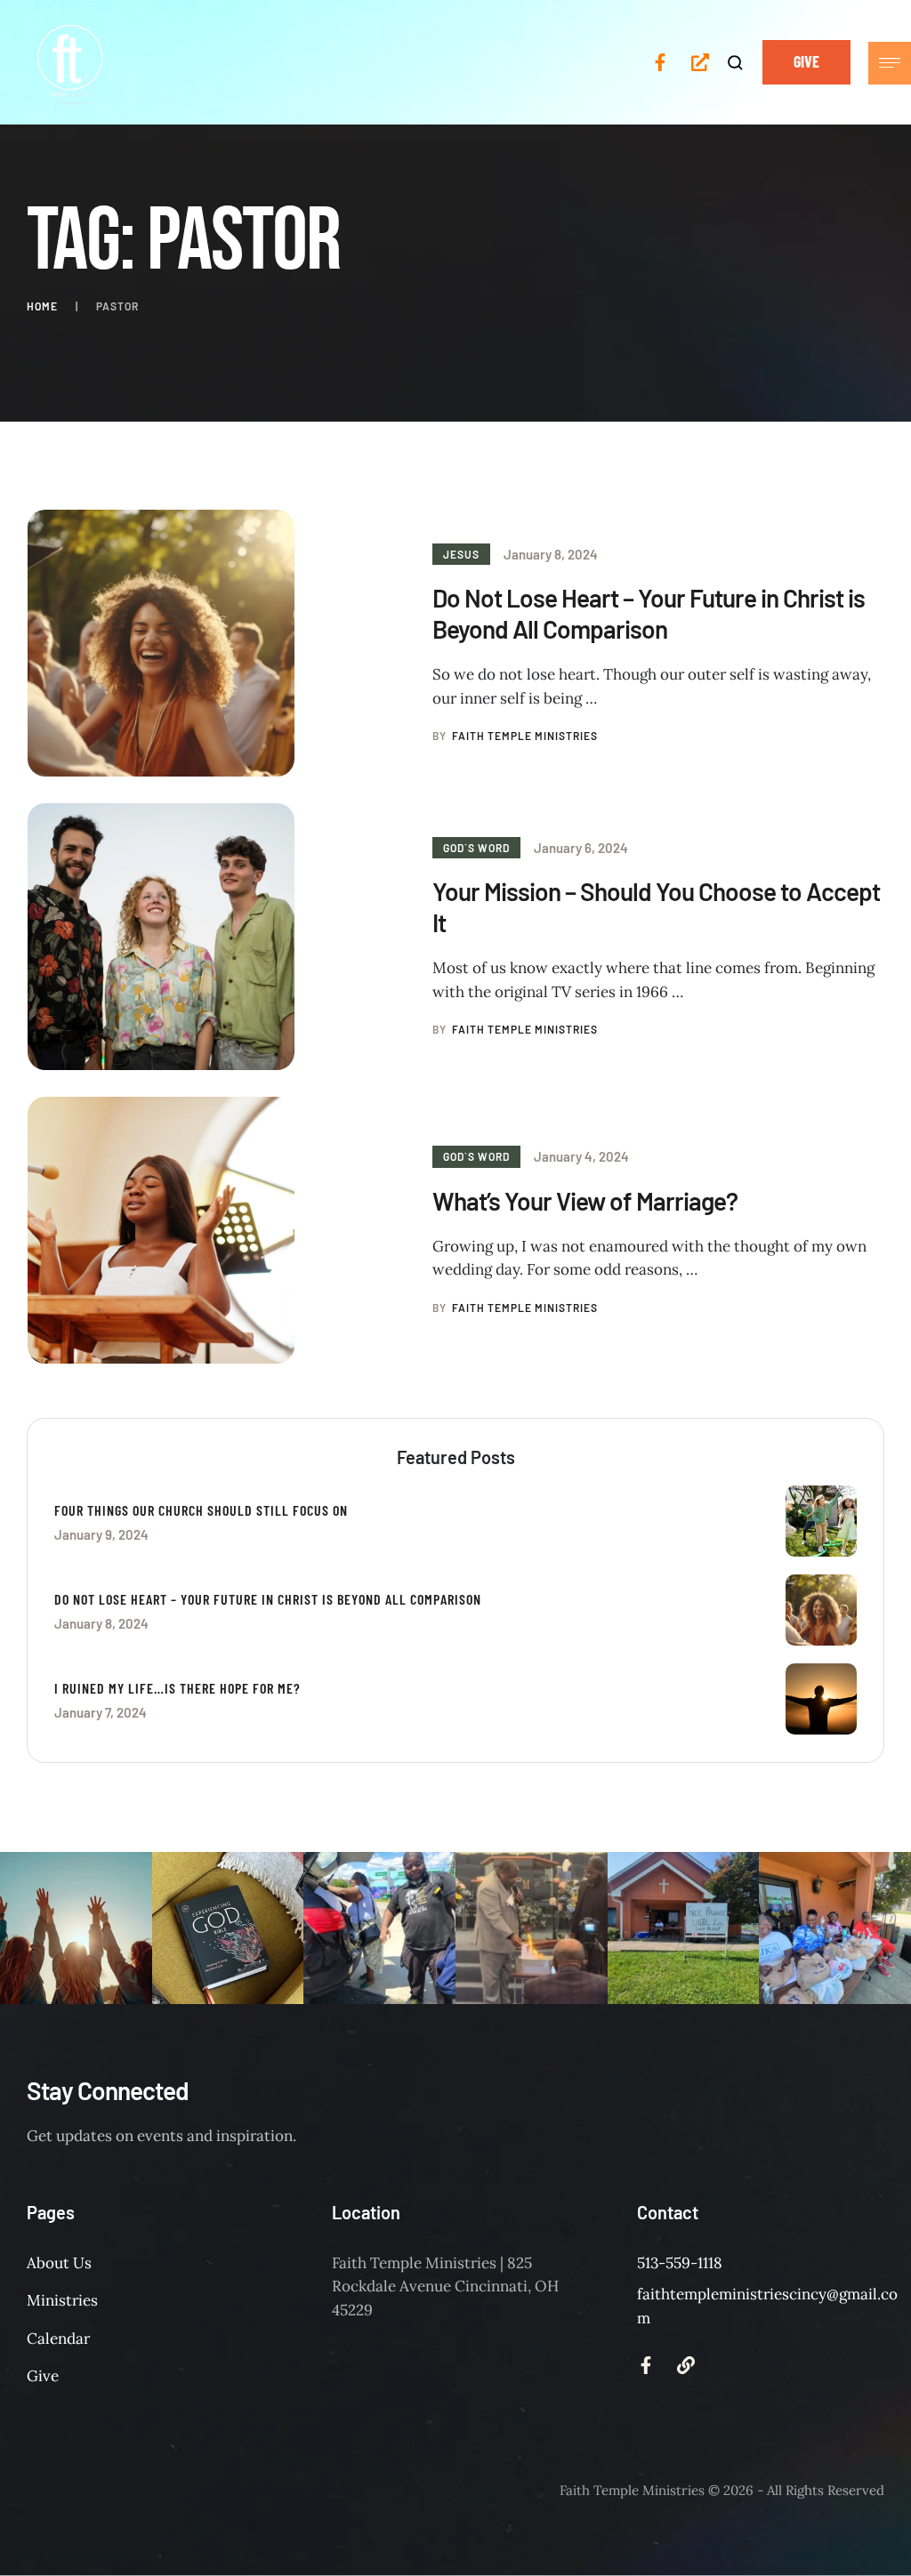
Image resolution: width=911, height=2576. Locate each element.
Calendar (58, 2339)
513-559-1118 (680, 2263)
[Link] (686, 2365)
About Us (59, 2263)
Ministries (62, 2300)
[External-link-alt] (700, 62)
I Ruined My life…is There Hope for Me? (177, 1688)
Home (42, 306)
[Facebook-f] (660, 62)
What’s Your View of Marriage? (585, 1201)
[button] (736, 62)
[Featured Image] (161, 643)
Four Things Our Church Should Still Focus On (201, 1510)
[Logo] (58, 2491)
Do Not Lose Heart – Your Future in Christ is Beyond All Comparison (649, 613)
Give (43, 2376)
